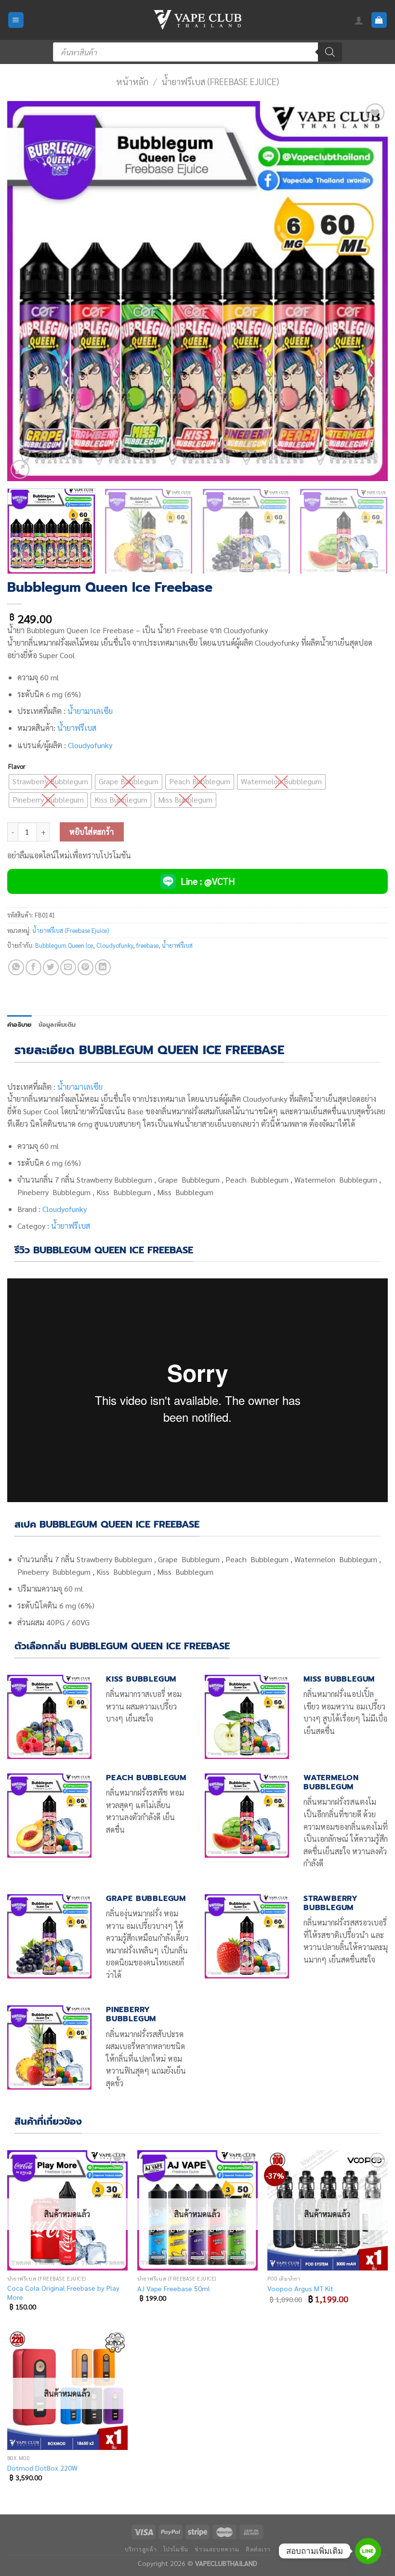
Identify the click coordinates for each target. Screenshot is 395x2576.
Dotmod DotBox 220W (42, 2468)
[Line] (368, 2551)
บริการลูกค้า (141, 2549)
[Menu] (16, 20)
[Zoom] (20, 469)
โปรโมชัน (176, 2549)
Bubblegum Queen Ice (64, 945)
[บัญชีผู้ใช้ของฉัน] (359, 20)
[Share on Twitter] (51, 967)
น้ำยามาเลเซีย (90, 711)
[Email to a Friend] (68, 967)
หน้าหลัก (132, 81)
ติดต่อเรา (258, 2549)
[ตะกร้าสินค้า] (379, 20)
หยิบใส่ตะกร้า (92, 832)
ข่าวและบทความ (217, 2549)
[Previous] (27, 291)
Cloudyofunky (90, 745)
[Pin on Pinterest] (86, 967)
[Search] (330, 52)
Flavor (17, 766)
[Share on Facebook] (33, 967)
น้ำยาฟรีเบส (77, 728)
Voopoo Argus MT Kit (300, 2288)
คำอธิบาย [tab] (20, 1025)
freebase (147, 945)
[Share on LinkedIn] (103, 967)
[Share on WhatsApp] (16, 967)
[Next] (368, 291)
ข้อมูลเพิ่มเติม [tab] (57, 1025)
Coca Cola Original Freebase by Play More (63, 2292)
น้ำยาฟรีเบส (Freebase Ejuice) (220, 81)
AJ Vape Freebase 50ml (174, 2288)
